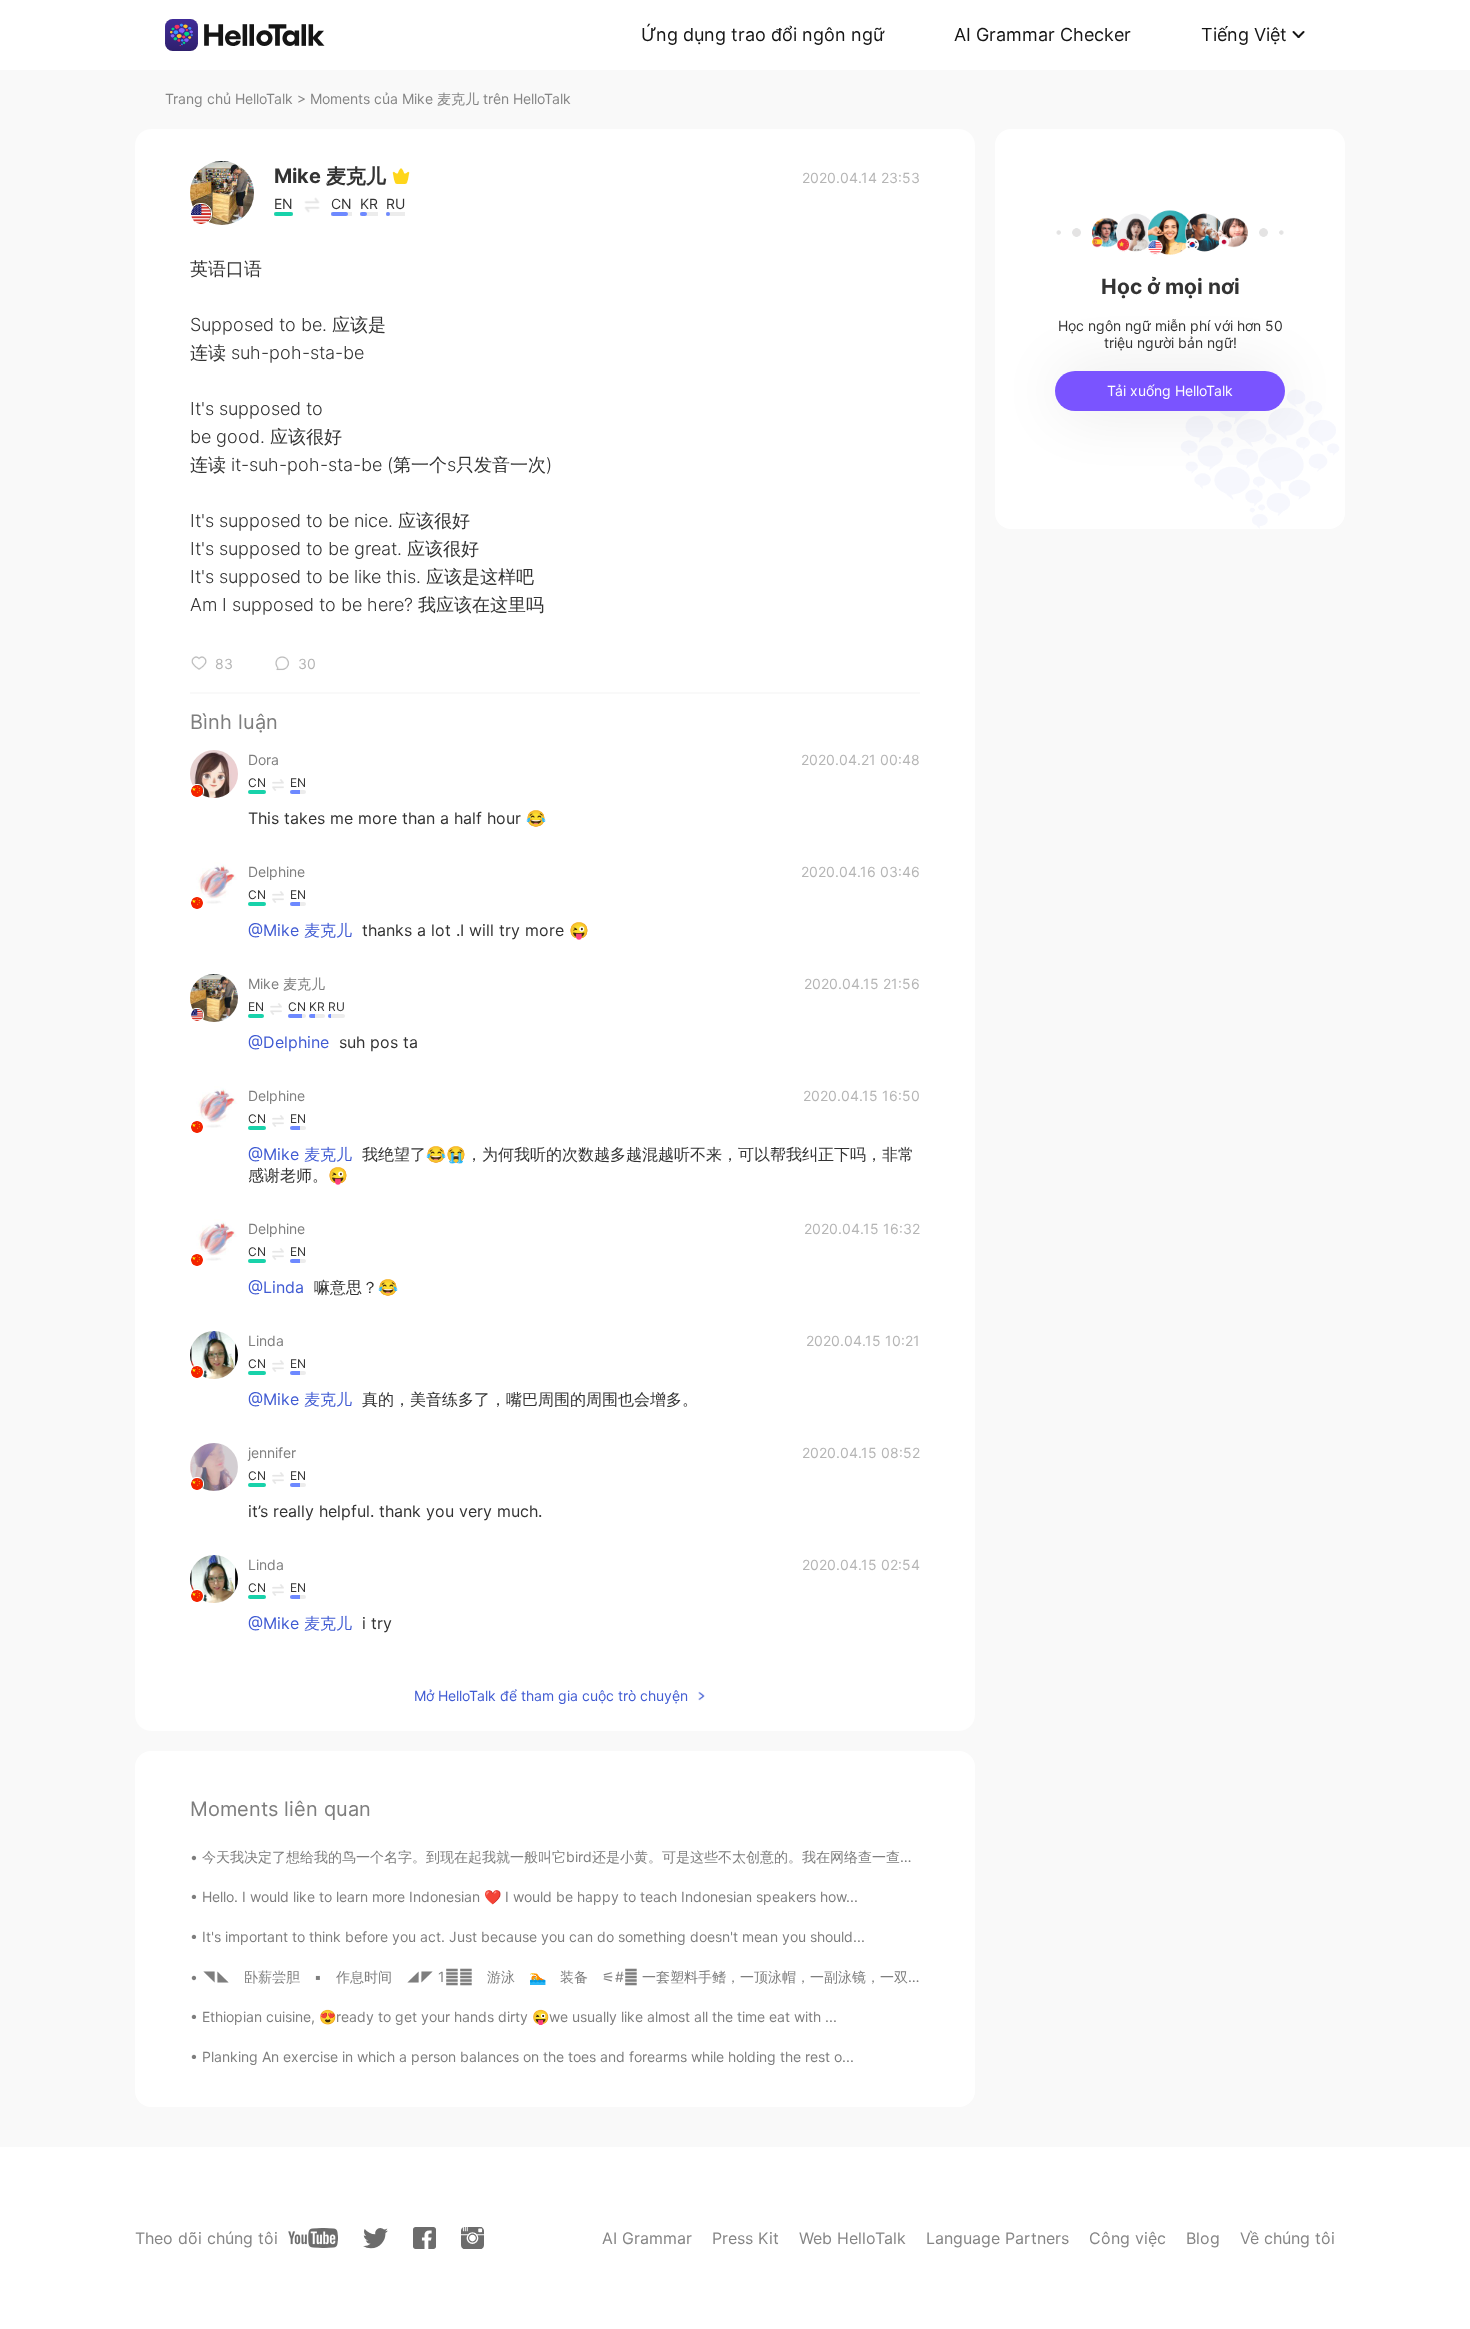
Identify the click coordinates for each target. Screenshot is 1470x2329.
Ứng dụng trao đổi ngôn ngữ (762, 34)
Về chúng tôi (1287, 2238)
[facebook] (424, 2238)
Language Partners (997, 2238)
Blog (1203, 2238)
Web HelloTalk (852, 2238)
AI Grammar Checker (1042, 34)
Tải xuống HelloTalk (1170, 390)
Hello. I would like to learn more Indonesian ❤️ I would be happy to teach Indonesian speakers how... (530, 1896)
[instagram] (472, 2238)
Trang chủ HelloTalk (231, 98)
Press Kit (745, 2238)
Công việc (1127, 2238)
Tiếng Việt (1244, 34)
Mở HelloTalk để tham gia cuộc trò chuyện (551, 1695)
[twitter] (375, 2238)
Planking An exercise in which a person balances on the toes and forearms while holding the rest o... (528, 2056)
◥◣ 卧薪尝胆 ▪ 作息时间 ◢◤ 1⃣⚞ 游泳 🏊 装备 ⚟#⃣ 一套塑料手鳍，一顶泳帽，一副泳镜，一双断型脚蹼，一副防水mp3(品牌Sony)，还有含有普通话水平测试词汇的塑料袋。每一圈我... (835, 1976)
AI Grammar (647, 2238)
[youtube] (313, 2238)
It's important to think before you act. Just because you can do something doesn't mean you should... (533, 1936)
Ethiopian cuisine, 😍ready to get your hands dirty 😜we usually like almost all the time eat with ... (519, 2016)
